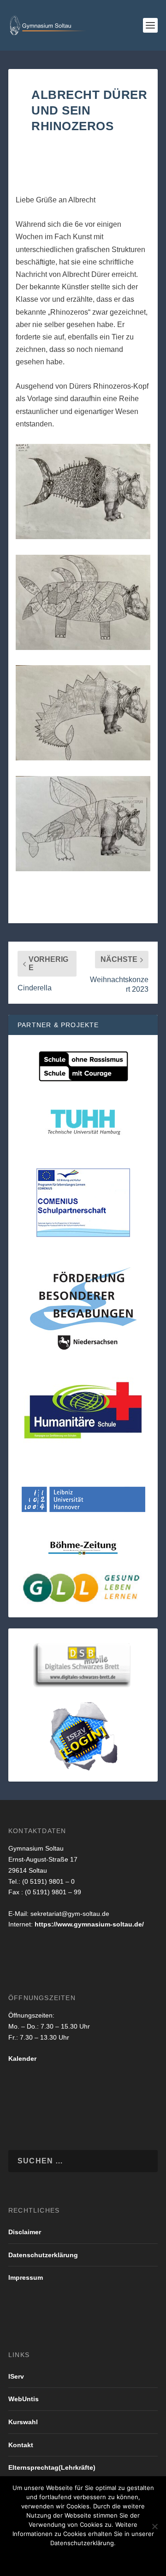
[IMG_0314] (83, 758)
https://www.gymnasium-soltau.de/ (89, 1924)
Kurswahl (23, 2422)
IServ (16, 2376)
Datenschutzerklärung (43, 2255)
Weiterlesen (122, 2559)
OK (28, 2559)
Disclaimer (25, 2232)
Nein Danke (67, 2559)
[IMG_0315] (83, 869)
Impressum (26, 2277)
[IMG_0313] (83, 647)
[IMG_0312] (83, 537)
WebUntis (24, 2399)
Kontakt (21, 2445)
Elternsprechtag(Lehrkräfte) (52, 2467)
